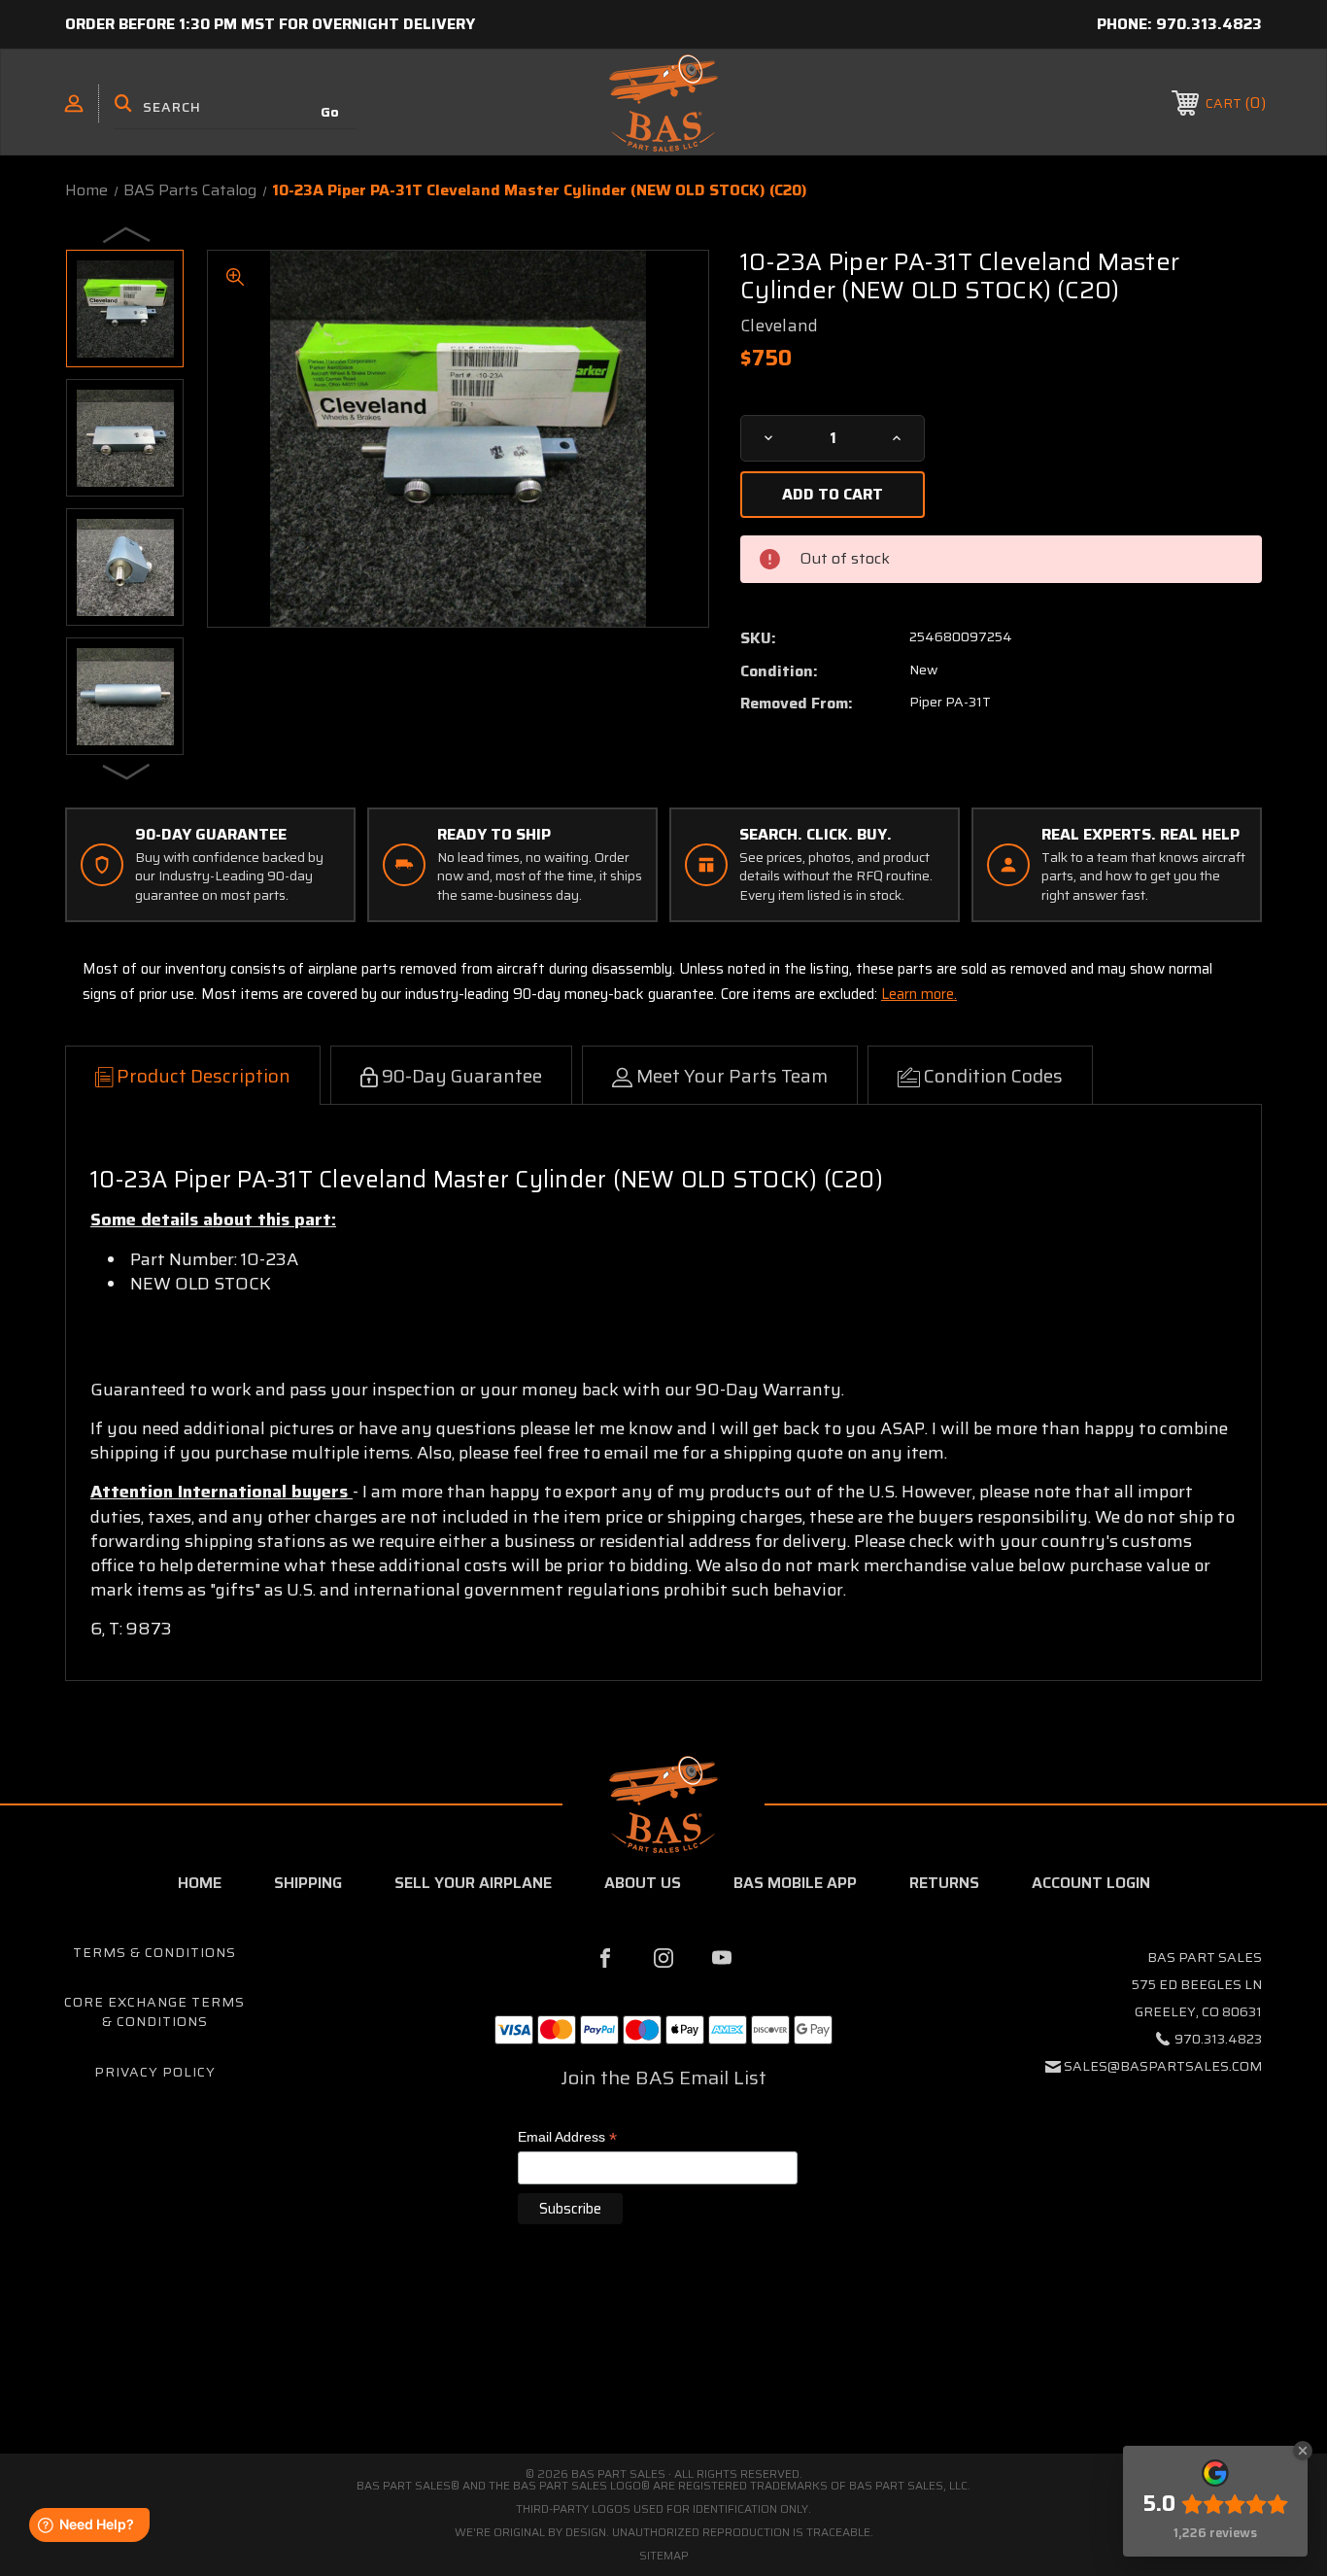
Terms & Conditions (154, 1952)
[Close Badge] (1303, 2451)
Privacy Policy (155, 2072)
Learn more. (919, 994)
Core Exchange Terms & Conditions (154, 2011)
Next (127, 771)
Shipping (308, 1883)
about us (643, 1883)
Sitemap (664, 2555)
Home (200, 1883)
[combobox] (235, 107)
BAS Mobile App (795, 1883)
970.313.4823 (1209, 24)
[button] (663, 2371)
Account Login (1091, 1883)
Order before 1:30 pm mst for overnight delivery (270, 24)
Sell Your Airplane (473, 1883)
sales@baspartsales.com (1163, 2066)
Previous (127, 234)
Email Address (567, 2138)
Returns (944, 1883)
